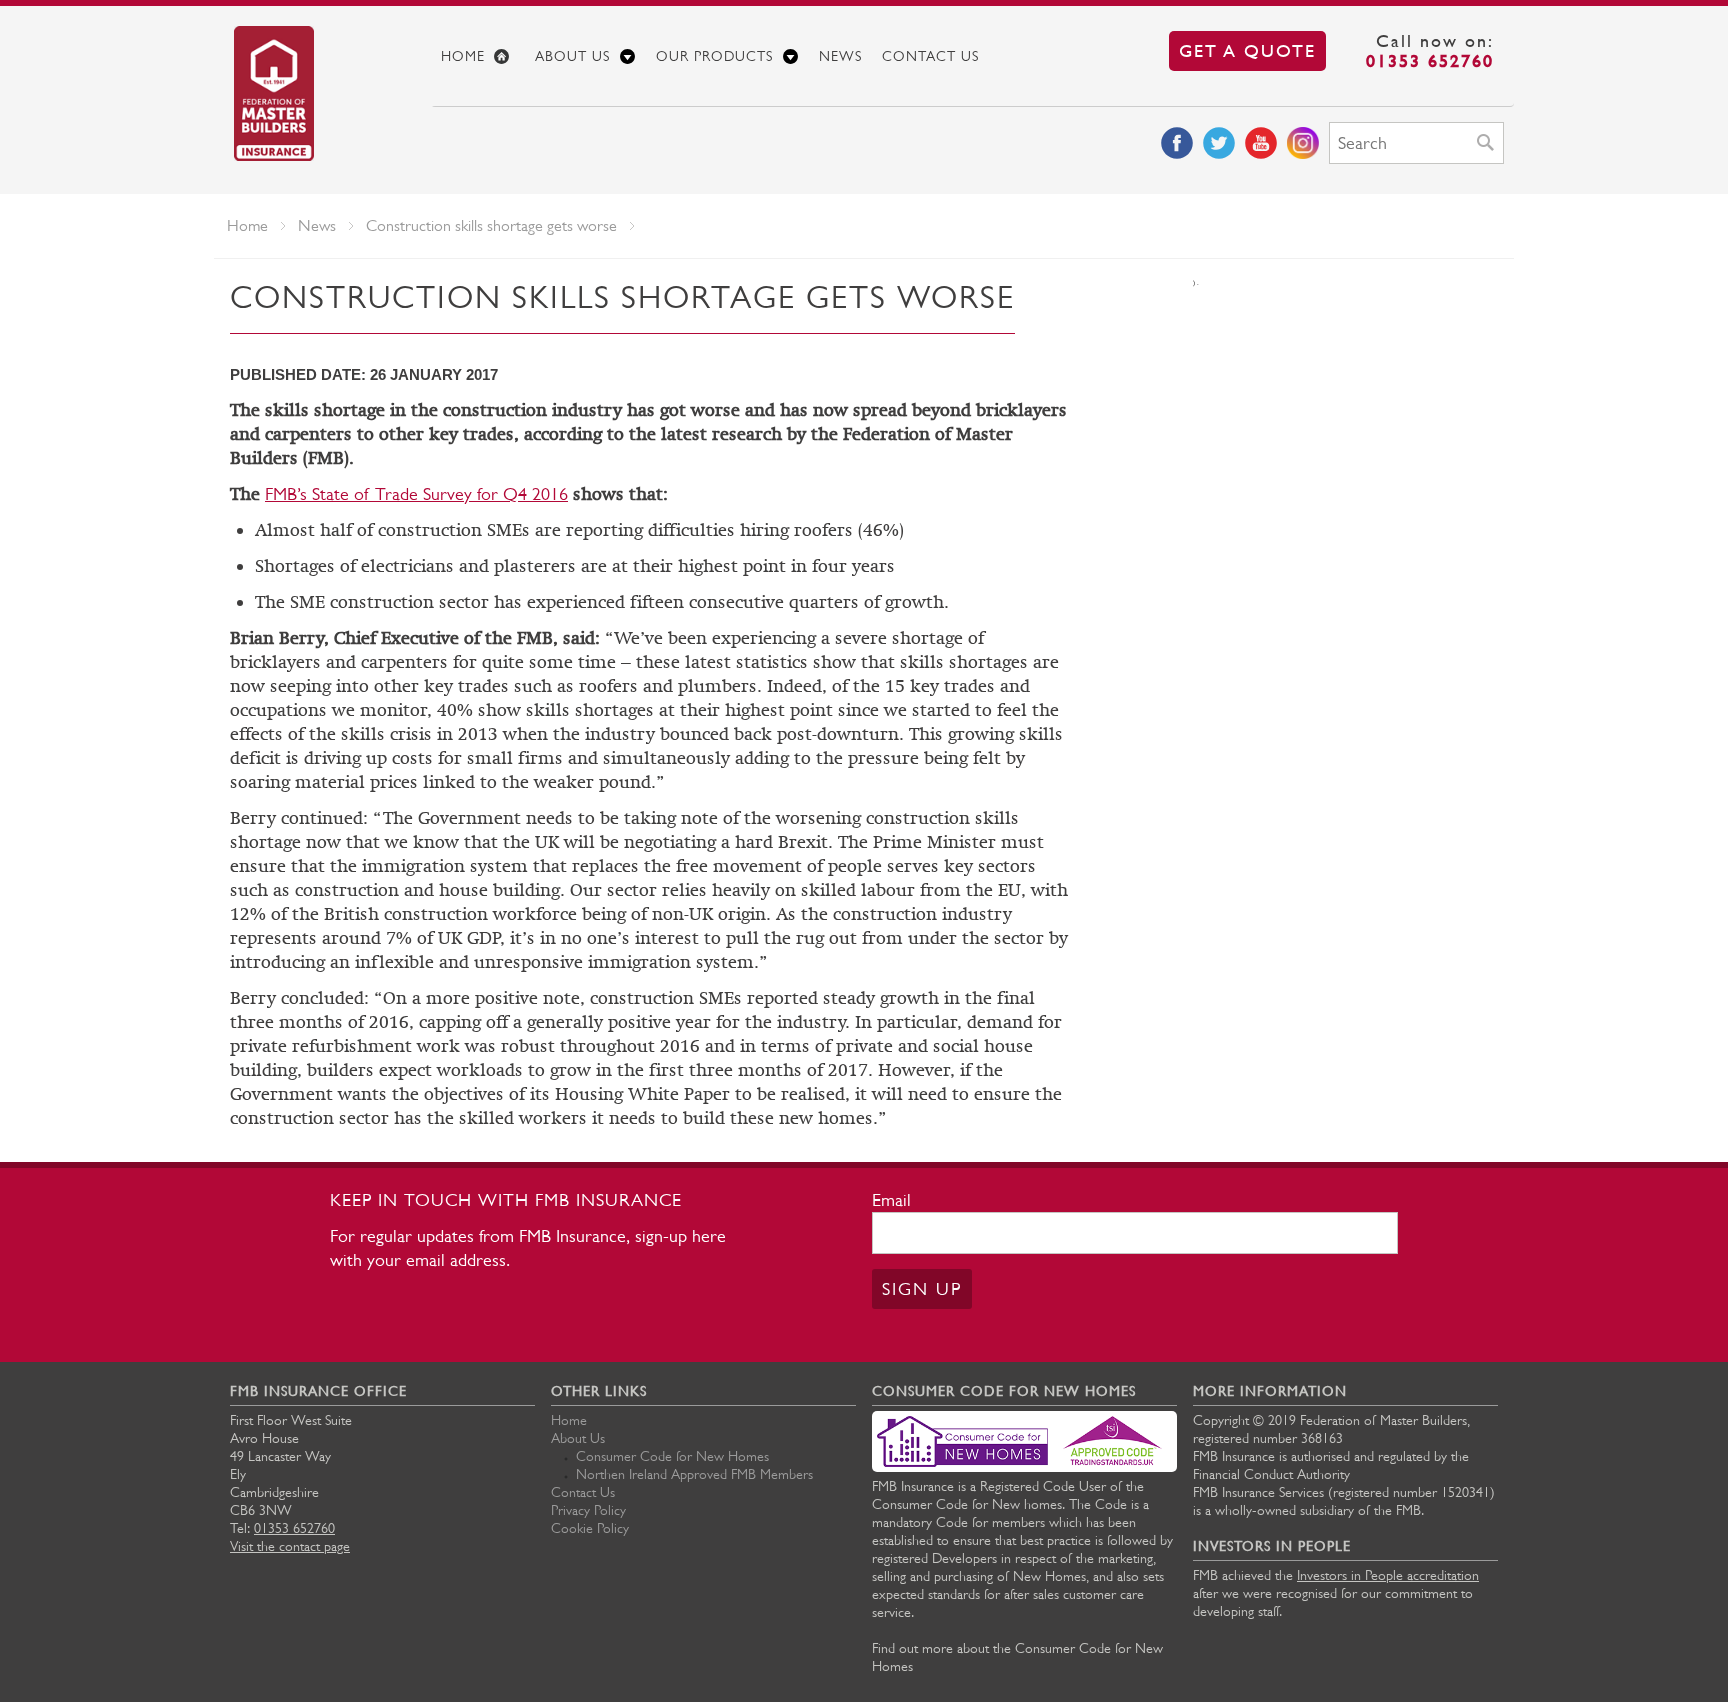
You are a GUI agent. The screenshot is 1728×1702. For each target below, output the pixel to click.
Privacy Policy (588, 1510)
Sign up (922, 1289)
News (840, 56)
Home (463, 56)
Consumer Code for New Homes (672, 1456)
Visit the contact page (290, 1546)
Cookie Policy (590, 1528)
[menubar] (972, 56)
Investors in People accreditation (1388, 1575)
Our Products (714, 56)
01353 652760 (1430, 60)
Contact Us (930, 56)
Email (891, 1200)
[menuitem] (478, 56)
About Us (572, 56)
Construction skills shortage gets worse (491, 225)
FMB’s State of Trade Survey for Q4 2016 (416, 494)
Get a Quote (1247, 50)
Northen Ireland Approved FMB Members (694, 1474)
